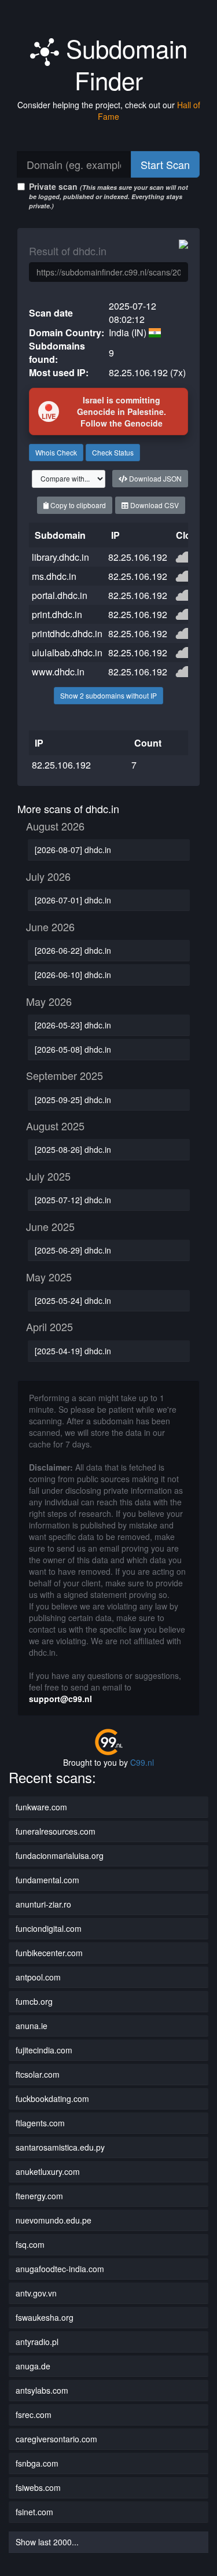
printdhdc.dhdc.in (67, 633)
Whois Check (56, 452)
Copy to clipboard (77, 505)
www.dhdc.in (58, 672)
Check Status (113, 452)
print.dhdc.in (57, 614)
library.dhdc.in (60, 557)
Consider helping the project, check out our (109, 111)
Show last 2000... (47, 2542)
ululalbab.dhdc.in (67, 653)
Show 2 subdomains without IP (108, 695)
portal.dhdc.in (60, 595)
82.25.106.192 (138, 557)
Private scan (108, 195)
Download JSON (155, 478)
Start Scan (165, 164)
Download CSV (154, 505)
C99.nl (142, 1762)
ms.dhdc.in (54, 576)
